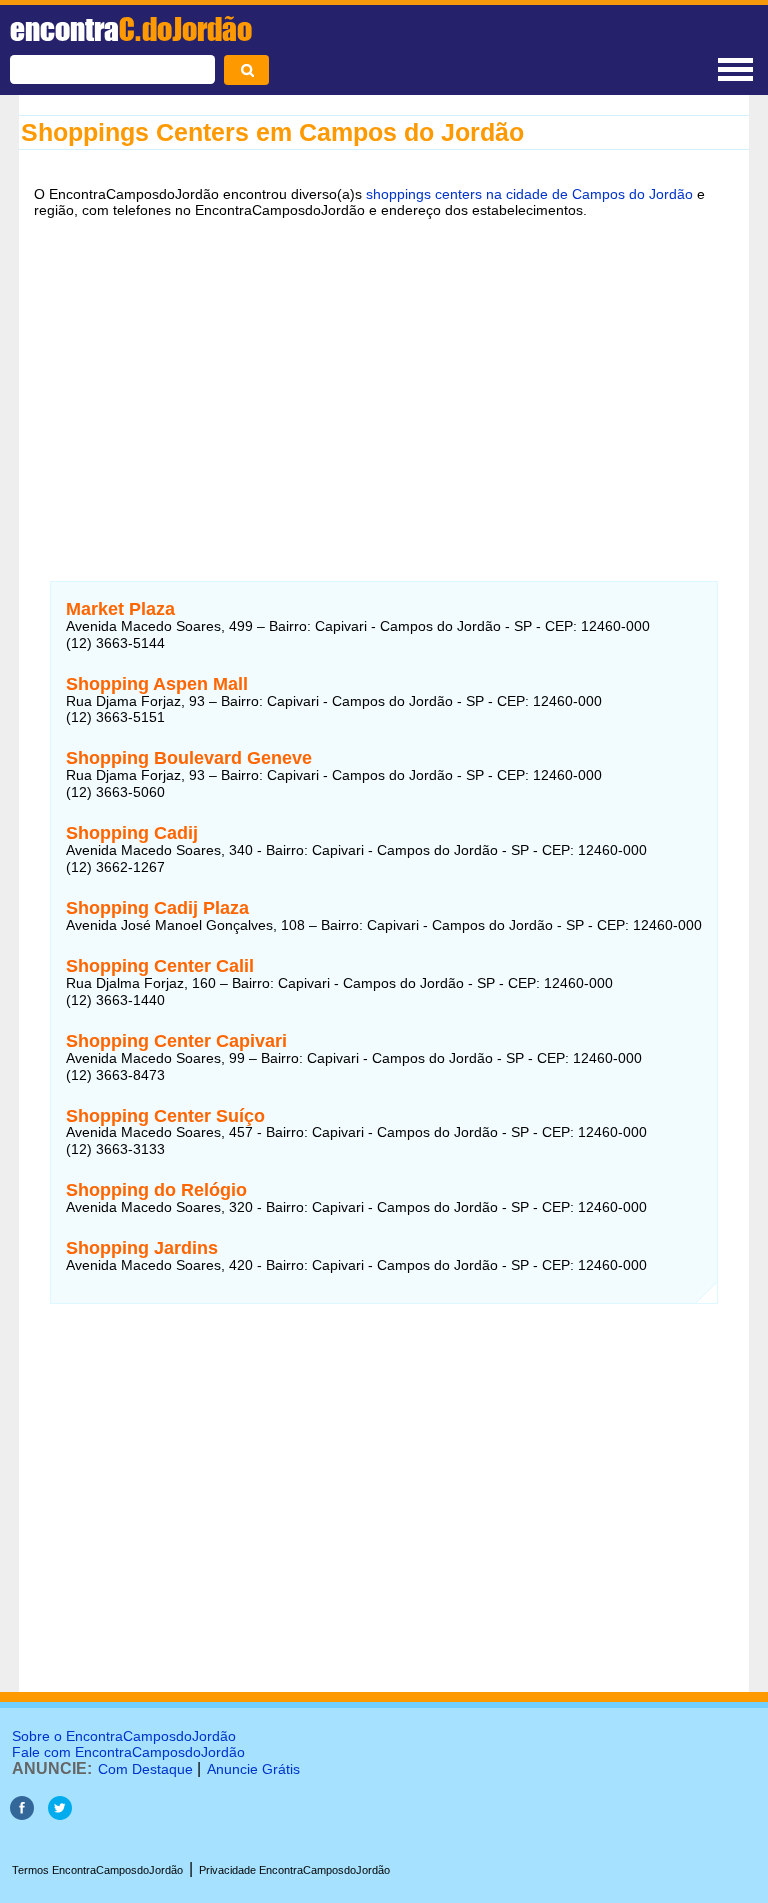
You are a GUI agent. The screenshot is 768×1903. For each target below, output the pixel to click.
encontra (131, 29)
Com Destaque (145, 1769)
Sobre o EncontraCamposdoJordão (124, 1736)
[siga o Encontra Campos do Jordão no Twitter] (60, 1814)
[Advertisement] (384, 387)
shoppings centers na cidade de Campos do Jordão (529, 194)
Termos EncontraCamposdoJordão (97, 1870)
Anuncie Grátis (253, 1769)
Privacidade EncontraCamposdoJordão (294, 1870)
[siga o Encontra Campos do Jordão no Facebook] (22, 1814)
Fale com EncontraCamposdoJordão (128, 1752)
